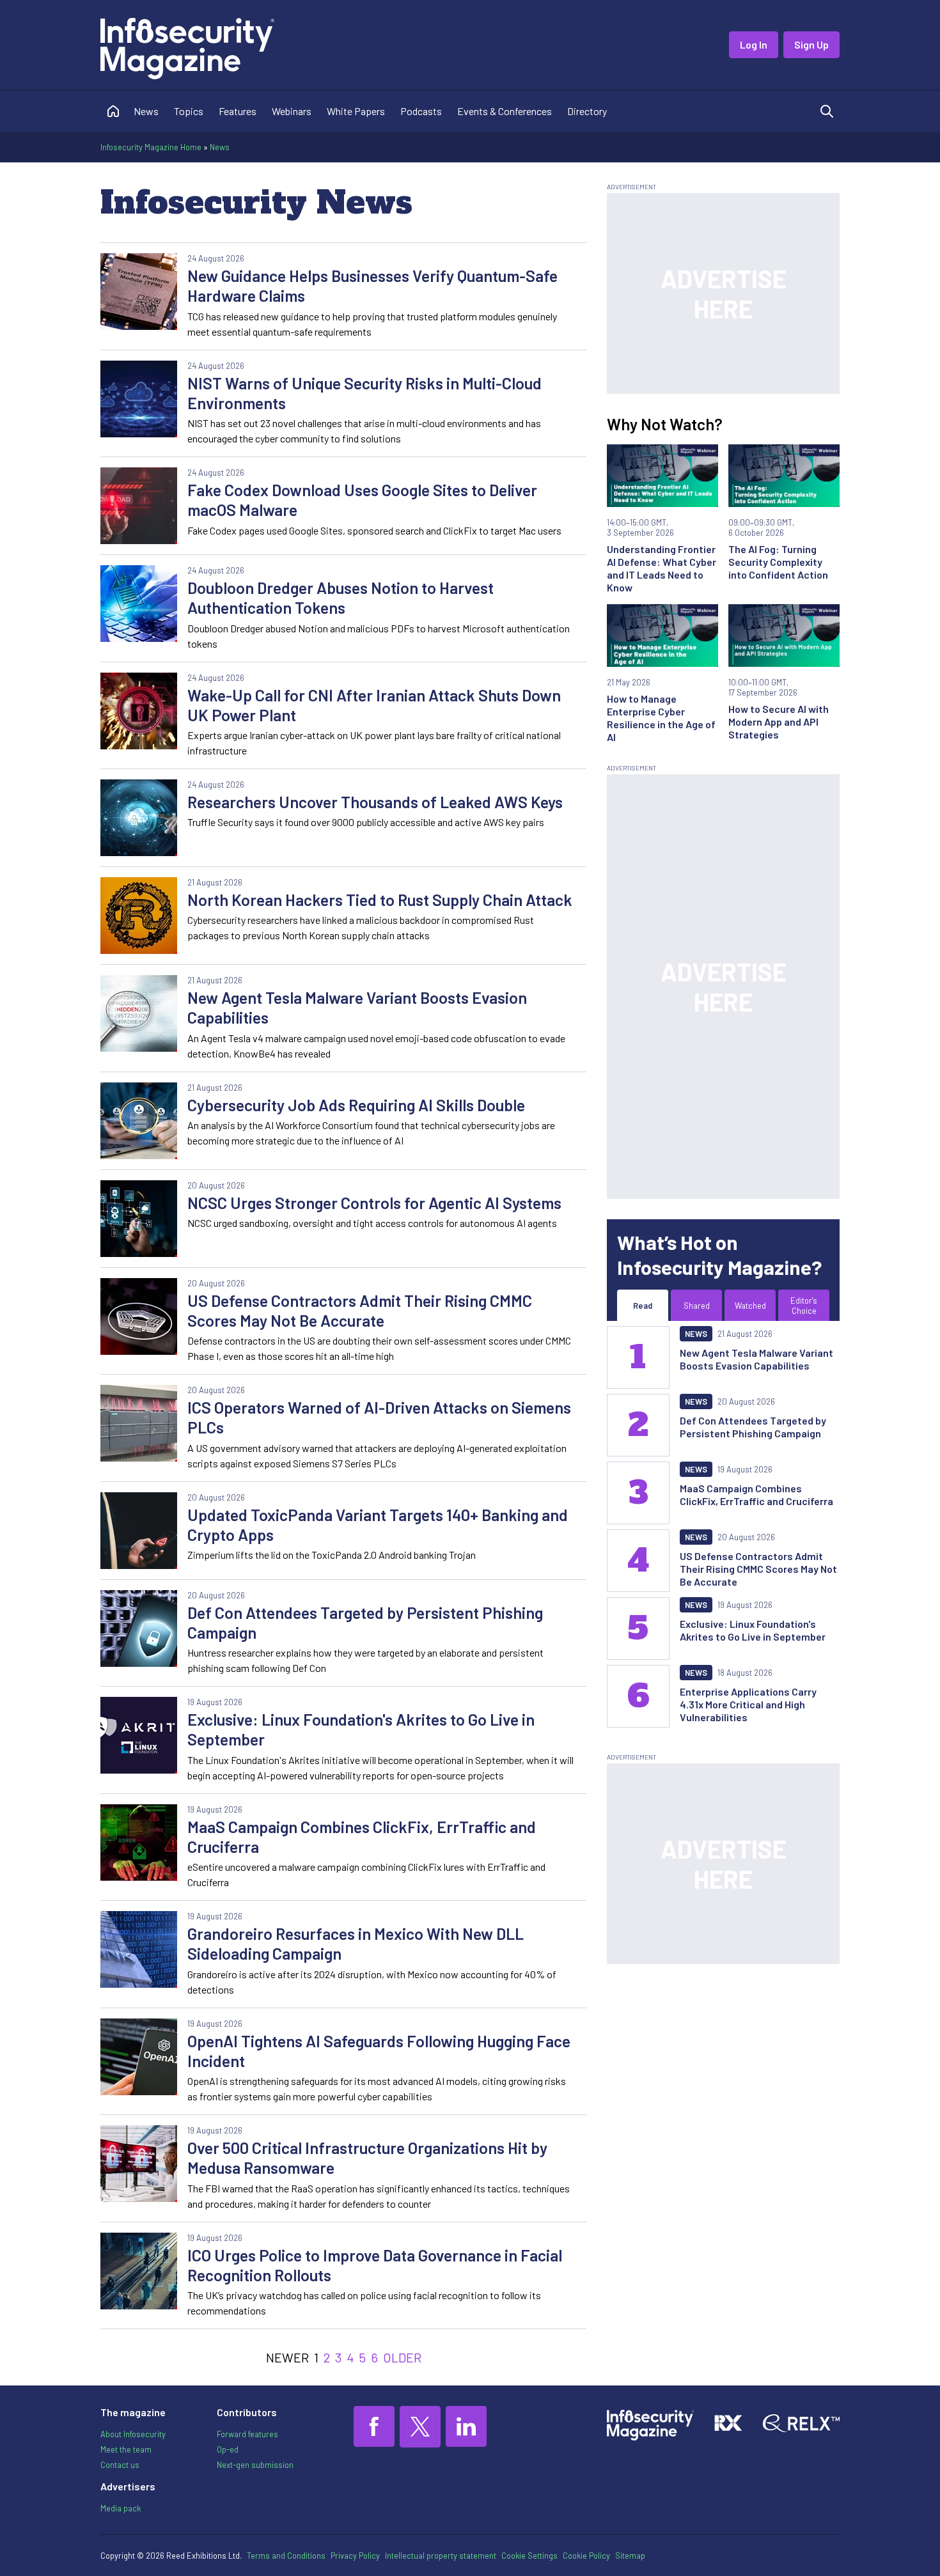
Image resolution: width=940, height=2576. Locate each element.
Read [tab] (643, 1306)
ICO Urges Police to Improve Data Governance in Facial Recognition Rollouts (375, 2265)
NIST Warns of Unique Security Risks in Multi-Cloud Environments (364, 393)
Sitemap (630, 2556)
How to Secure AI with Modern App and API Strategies (779, 722)
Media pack (121, 2508)
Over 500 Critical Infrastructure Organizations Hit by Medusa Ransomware (367, 2158)
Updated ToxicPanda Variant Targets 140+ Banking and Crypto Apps (378, 1525)
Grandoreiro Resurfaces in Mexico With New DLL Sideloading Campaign (356, 1943)
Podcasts (421, 111)
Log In (754, 44)
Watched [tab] (750, 1306)
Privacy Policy (355, 2556)
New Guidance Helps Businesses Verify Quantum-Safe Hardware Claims (372, 285)
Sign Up (811, 44)
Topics (189, 111)
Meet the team (126, 2449)
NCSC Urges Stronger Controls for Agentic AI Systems (374, 1203)
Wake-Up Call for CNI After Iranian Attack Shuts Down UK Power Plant (374, 705)
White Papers (356, 111)
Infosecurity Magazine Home (151, 147)
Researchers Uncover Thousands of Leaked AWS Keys (375, 802)
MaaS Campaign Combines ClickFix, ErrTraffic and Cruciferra (362, 1837)
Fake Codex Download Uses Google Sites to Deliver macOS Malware (362, 500)
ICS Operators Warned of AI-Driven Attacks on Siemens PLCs (379, 1417)
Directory (587, 111)
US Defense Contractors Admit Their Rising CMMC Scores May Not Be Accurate (360, 1310)
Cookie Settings (529, 2556)
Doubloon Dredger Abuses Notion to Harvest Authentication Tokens (341, 597)
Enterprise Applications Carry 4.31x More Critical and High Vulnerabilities (748, 1704)
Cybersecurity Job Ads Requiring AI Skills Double (356, 1105)
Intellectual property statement (441, 2556)
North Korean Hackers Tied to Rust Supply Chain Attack (380, 900)
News (146, 111)
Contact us (120, 2465)
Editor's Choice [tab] (804, 1306)
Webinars (292, 111)
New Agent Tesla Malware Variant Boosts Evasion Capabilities (357, 1007)
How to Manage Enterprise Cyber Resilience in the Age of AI (661, 718)
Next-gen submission (255, 2465)
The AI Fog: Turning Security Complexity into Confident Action (778, 562)
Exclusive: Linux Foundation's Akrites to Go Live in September (361, 1729)
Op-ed (228, 2449)
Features (238, 111)
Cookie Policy (586, 2556)
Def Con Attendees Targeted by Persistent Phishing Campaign (365, 1622)
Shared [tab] (697, 1306)
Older (402, 2357)
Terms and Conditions (286, 2556)
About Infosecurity (133, 2434)
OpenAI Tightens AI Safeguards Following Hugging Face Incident (379, 2051)
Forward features (247, 2434)
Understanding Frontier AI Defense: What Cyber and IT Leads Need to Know (662, 568)
